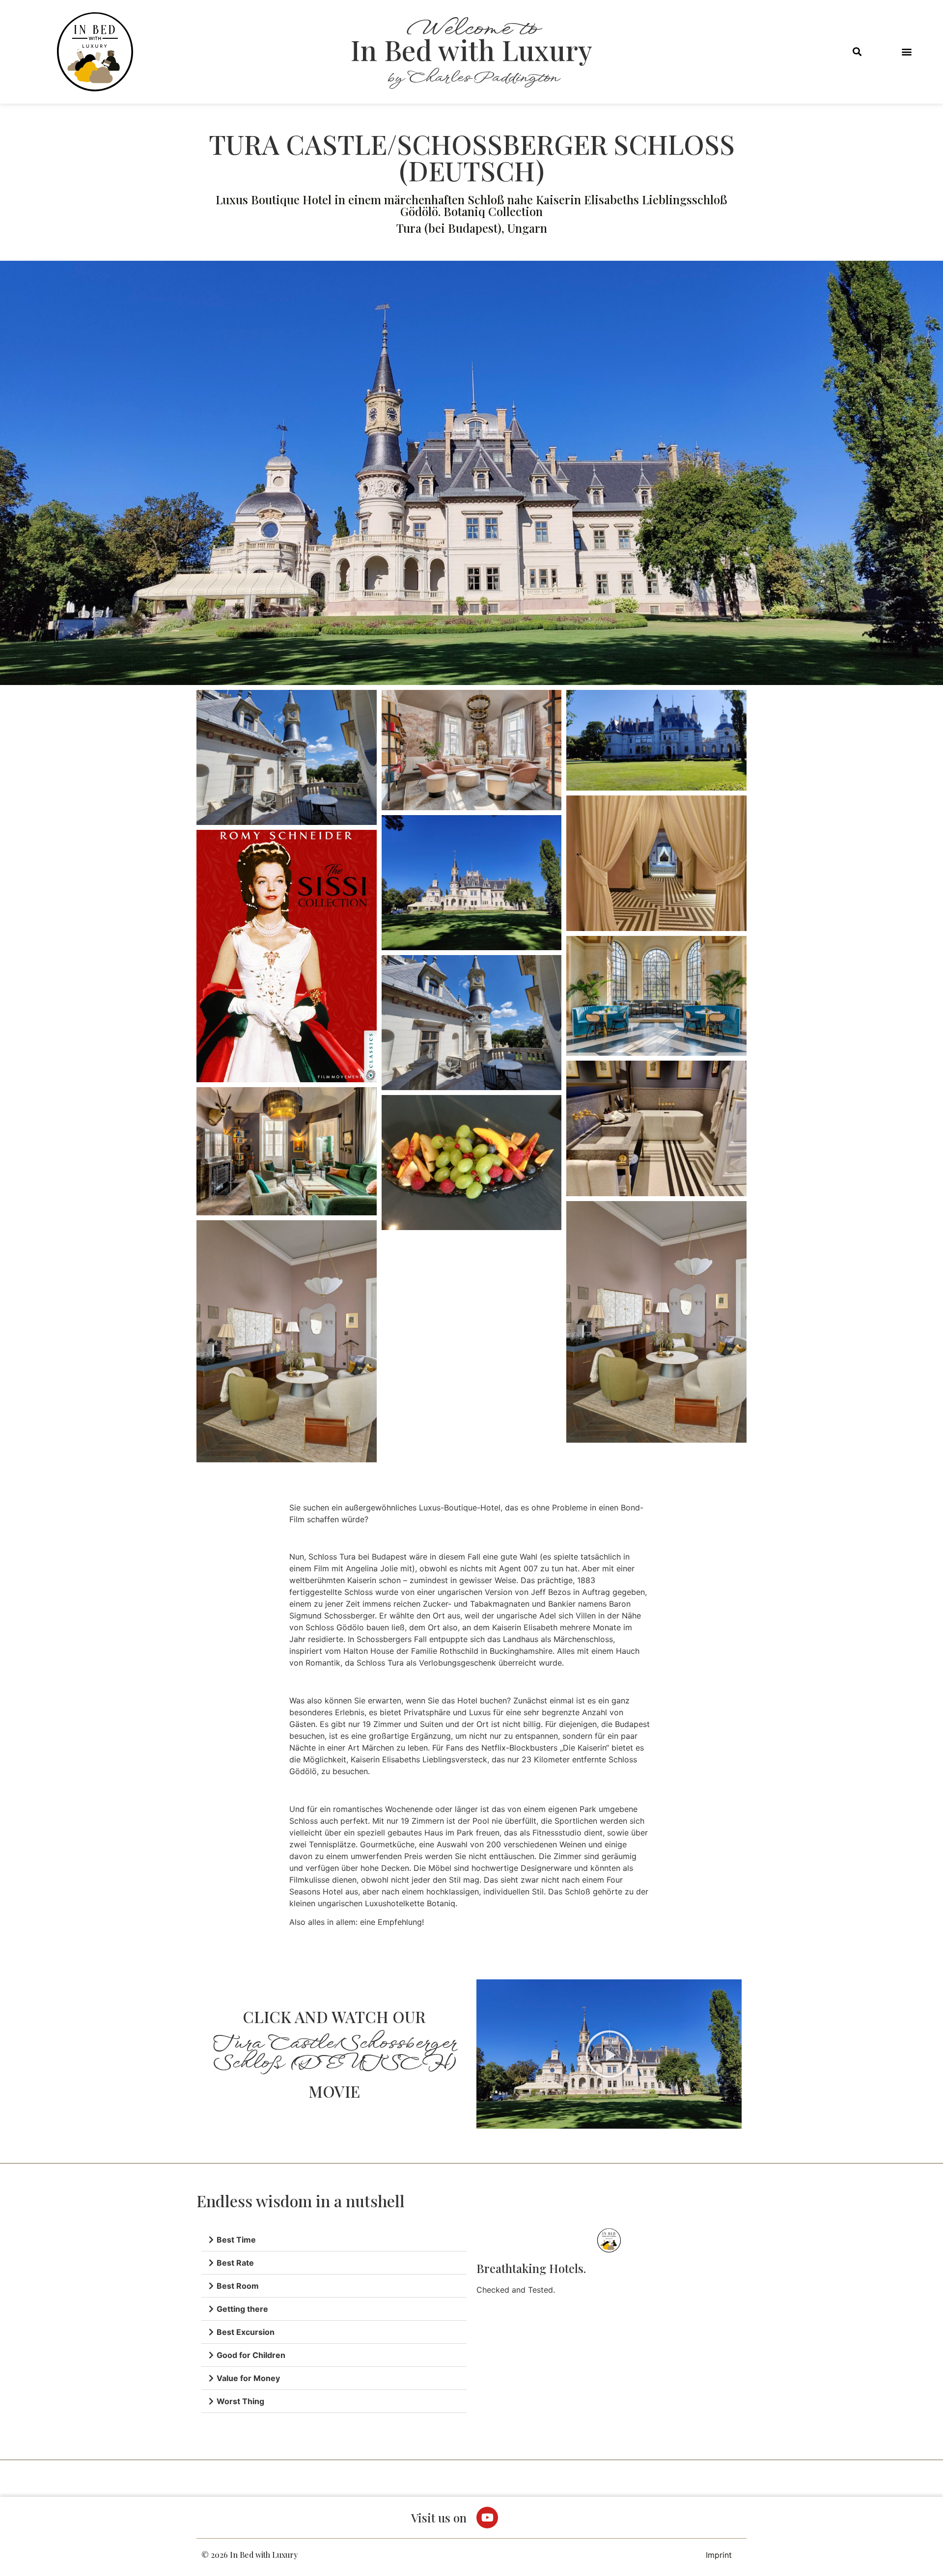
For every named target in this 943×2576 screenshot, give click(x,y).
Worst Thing (240, 2401)
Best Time (236, 2240)
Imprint (719, 2555)
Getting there (242, 2309)
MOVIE (334, 2091)
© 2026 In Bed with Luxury (250, 2555)
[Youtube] (487, 2518)
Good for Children (251, 2355)
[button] (857, 52)
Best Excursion (246, 2332)
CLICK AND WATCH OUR (334, 2016)
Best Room (238, 2286)
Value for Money (248, 2378)
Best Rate (235, 2263)
